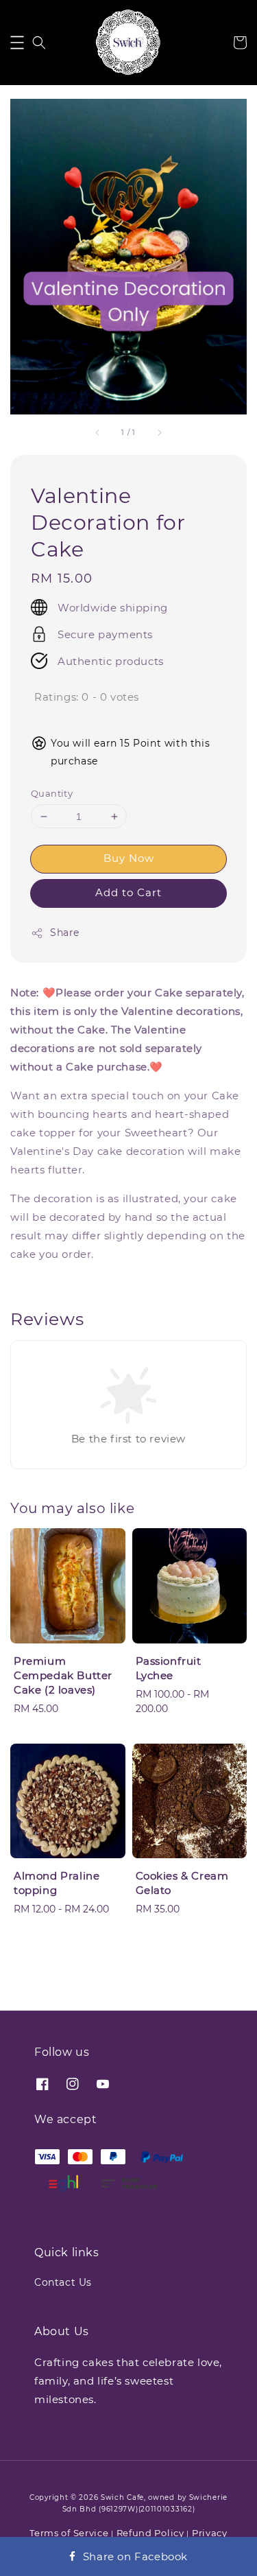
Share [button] (65, 933)
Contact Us (63, 2282)
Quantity (52, 793)
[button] (17, 43)
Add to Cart (128, 892)
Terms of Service (69, 2533)
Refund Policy (150, 2533)
